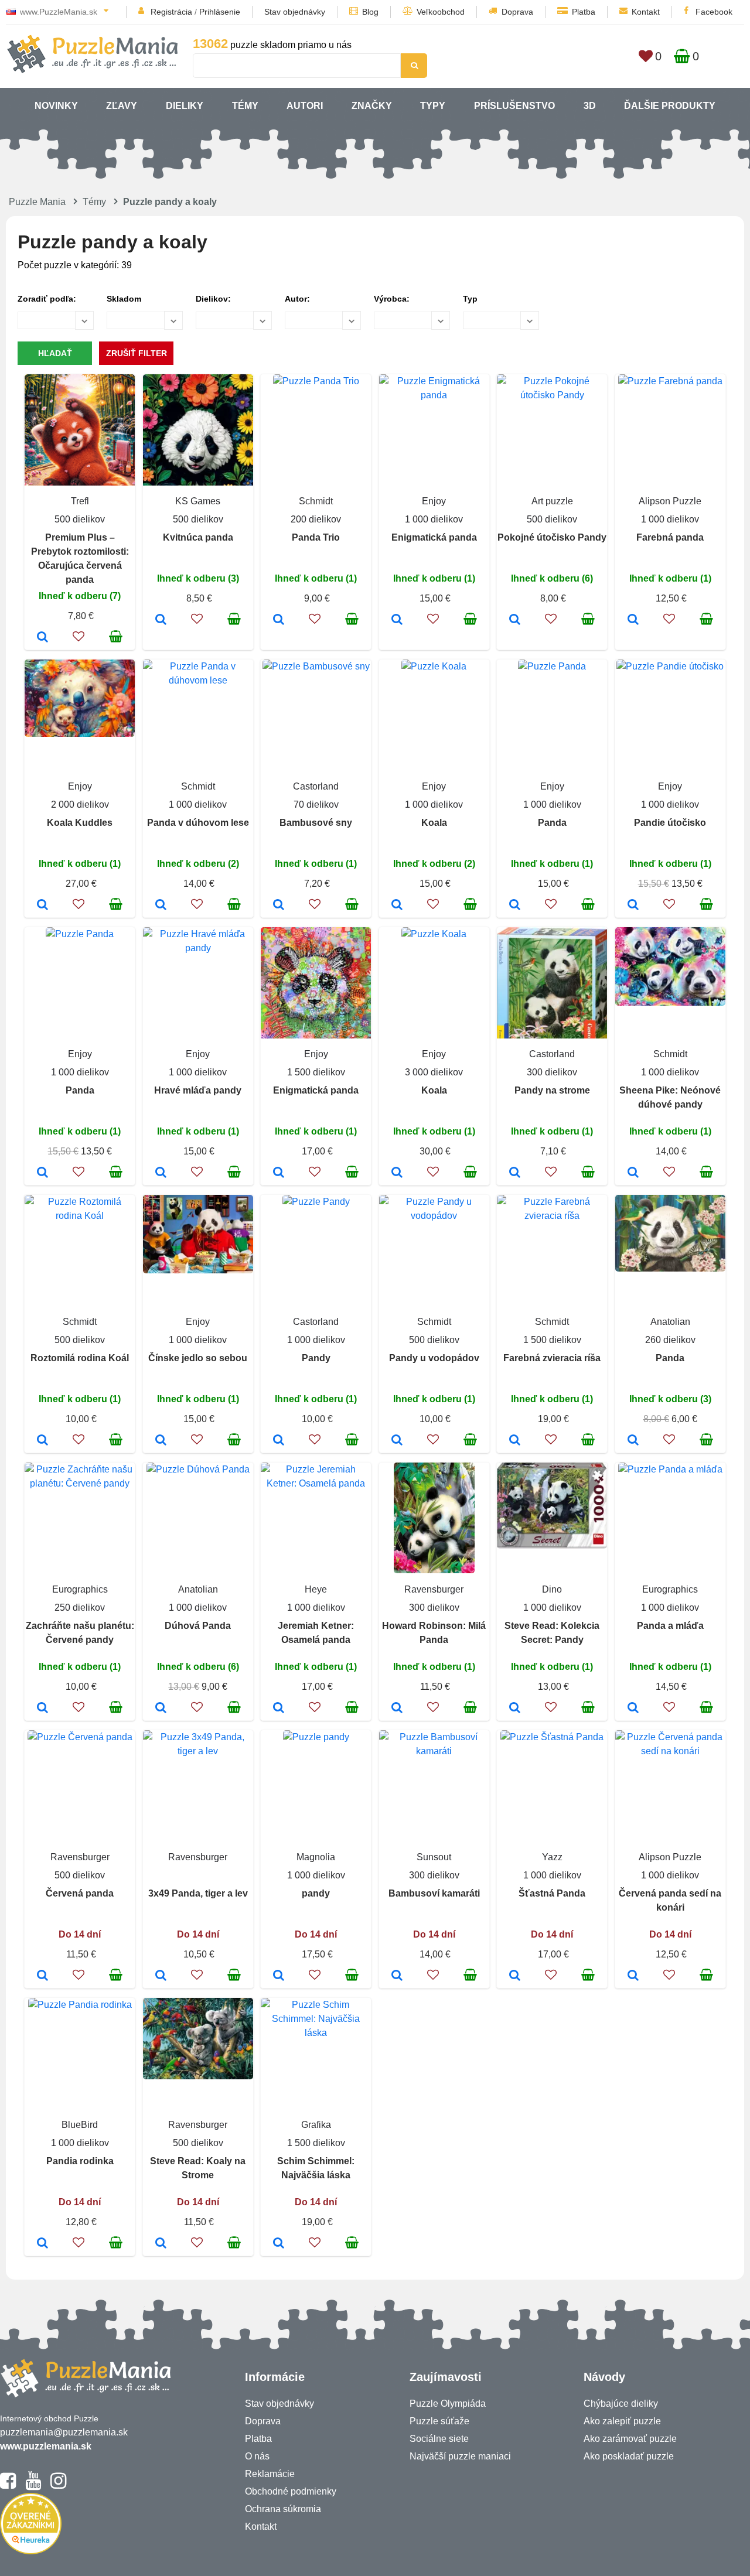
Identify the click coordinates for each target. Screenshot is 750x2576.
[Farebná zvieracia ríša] (515, 1441)
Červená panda (80, 1893)
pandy (316, 1893)
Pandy (316, 1358)
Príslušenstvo (514, 106)
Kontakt (646, 12)
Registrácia (171, 12)
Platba (584, 12)
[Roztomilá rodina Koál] (42, 1441)
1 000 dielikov (434, 519)
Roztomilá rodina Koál (80, 1358)
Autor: (297, 299)
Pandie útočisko (670, 823)
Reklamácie (270, 2474)
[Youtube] (33, 2486)
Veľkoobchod (441, 12)
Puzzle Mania (37, 202)
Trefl (80, 501)
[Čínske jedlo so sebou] (161, 1441)
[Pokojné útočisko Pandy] (515, 620)
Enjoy (434, 501)
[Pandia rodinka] (42, 2244)
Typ (470, 299)
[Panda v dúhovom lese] (161, 906)
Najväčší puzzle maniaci (460, 2456)
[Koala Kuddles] (42, 906)
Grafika (316, 2125)
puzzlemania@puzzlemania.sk (64, 2432)
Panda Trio (316, 537)
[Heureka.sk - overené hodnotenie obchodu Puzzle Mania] (31, 2551)
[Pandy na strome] (515, 1173)
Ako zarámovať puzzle (630, 2439)
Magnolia (316, 1857)
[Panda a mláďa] (633, 1709)
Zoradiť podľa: (47, 299)
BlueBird (80, 2125)
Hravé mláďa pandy (198, 1090)
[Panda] (515, 906)
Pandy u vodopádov (434, 1358)
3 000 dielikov (434, 1072)
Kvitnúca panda (198, 537)
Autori (305, 106)
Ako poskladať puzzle (629, 2456)
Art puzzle (552, 501)
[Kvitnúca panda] (161, 620)
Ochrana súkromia (283, 2509)
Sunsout (434, 1857)
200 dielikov (316, 519)
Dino (552, 1589)
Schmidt (316, 501)
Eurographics (80, 1589)
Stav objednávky (295, 12)
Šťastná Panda (552, 1893)
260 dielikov (670, 1340)
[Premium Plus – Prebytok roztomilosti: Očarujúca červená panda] (42, 638)
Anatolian (670, 1322)
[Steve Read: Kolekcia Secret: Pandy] (515, 1709)
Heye (316, 1589)
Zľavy (122, 106)
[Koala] (397, 906)
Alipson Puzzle (670, 501)
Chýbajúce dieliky (621, 2404)
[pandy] (279, 1976)
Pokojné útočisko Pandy (552, 537)
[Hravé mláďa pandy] (161, 1173)
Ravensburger (434, 1589)
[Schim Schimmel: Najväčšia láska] (279, 2244)
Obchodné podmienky (291, 2491)
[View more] (316, 381)
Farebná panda (670, 537)
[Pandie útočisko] (633, 906)
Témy (245, 106)
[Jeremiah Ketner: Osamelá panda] (279, 1709)
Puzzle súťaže (439, 2421)
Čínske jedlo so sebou (198, 1358)
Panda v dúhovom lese (198, 823)
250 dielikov (80, 1608)
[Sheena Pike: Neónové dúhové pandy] (633, 1173)
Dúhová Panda (198, 1626)
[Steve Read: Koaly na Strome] (161, 2244)
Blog (370, 12)
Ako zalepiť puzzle (622, 2421)
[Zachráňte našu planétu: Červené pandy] (42, 1709)
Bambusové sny (316, 823)
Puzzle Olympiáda (448, 2404)
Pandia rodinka (80, 2161)
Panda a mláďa (670, 1626)
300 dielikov (552, 1072)
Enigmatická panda (434, 537)
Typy (433, 106)
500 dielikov (80, 519)
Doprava (517, 12)
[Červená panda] (42, 1976)
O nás (257, 2456)
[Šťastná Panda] (515, 1976)
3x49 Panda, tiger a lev (198, 1893)
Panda (552, 823)
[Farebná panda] (633, 620)
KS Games (198, 501)
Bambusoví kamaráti (434, 1893)
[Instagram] (58, 2486)
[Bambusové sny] (279, 906)
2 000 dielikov (80, 804)
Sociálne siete (439, 2439)
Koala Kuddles (80, 823)
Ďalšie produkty (670, 106)
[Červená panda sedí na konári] (633, 1976)
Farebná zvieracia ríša (552, 1358)
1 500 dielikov (316, 1072)
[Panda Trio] (279, 620)
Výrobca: (392, 299)
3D (590, 106)
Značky (372, 106)
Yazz (552, 1857)
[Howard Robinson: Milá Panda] (397, 1709)
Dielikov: (213, 299)
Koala (434, 823)
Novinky (56, 106)
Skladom (124, 299)
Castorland (316, 786)
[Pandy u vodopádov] (397, 1441)
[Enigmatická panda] (397, 620)
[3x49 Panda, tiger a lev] (161, 1976)
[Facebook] (8, 2486)
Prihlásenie (220, 12)
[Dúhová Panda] (161, 1709)
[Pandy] (279, 1441)
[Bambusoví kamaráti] (397, 1976)
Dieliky (185, 106)
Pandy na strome (552, 1090)
